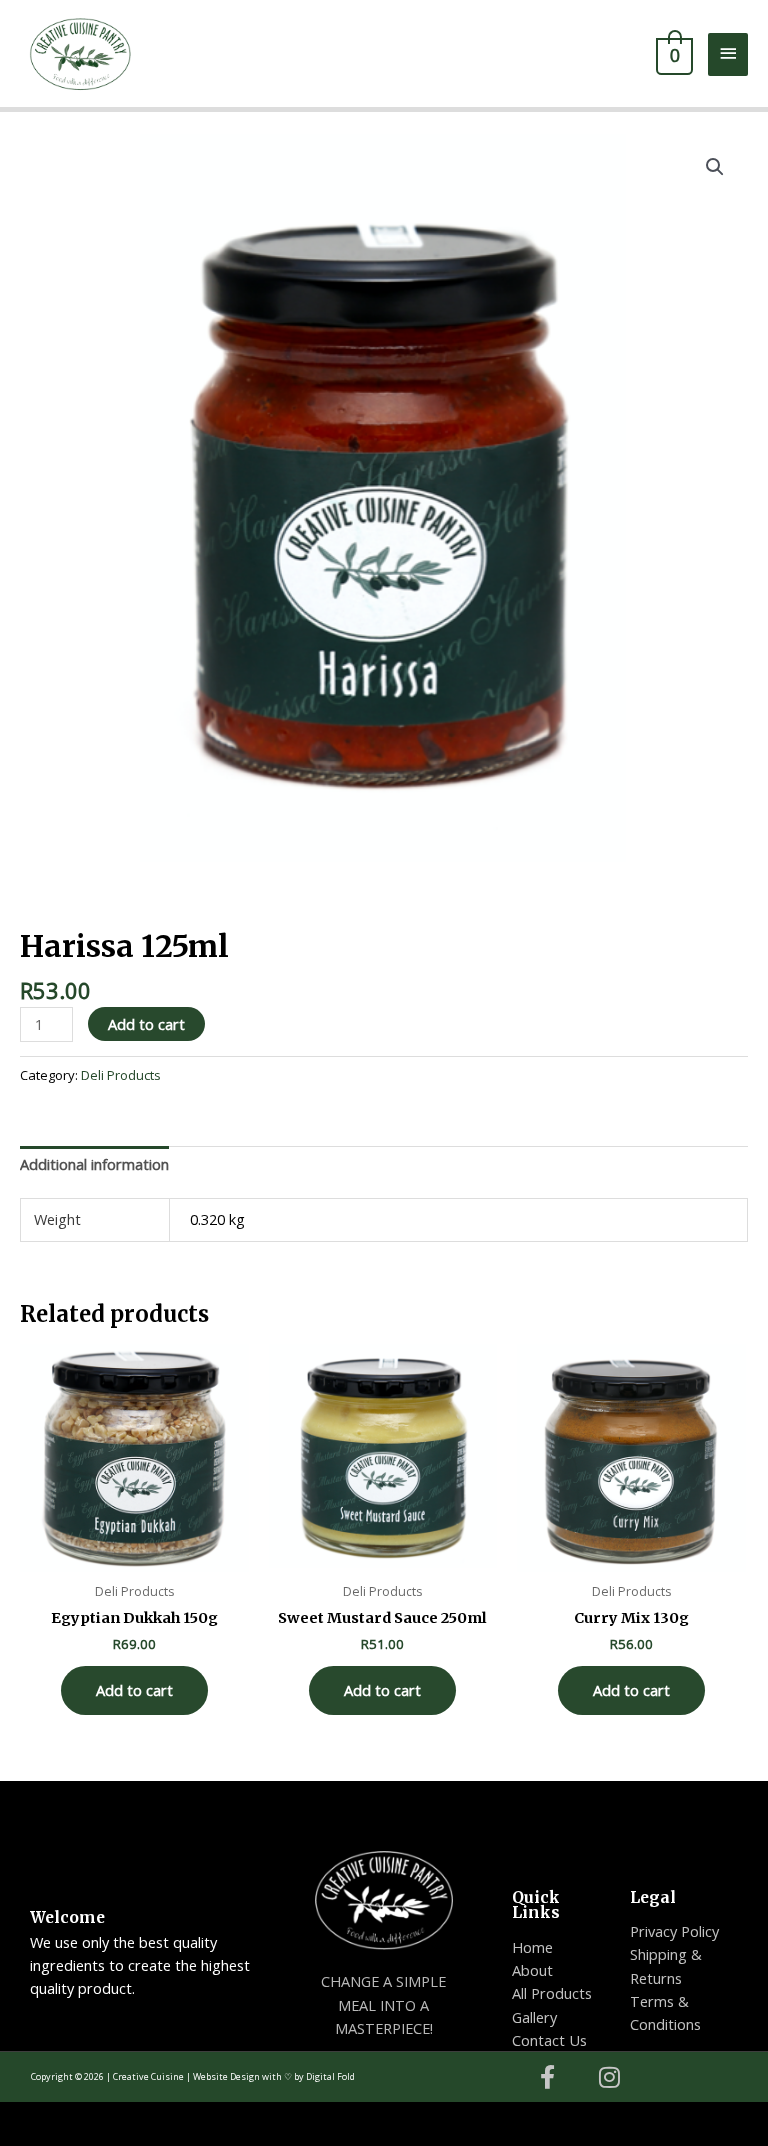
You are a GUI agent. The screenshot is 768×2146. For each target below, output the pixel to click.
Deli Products (109, 902)
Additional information (94, 1164)
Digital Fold (330, 2076)
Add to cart (146, 1024)
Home (39, 902)
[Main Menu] (728, 54)
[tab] (94, 1165)
